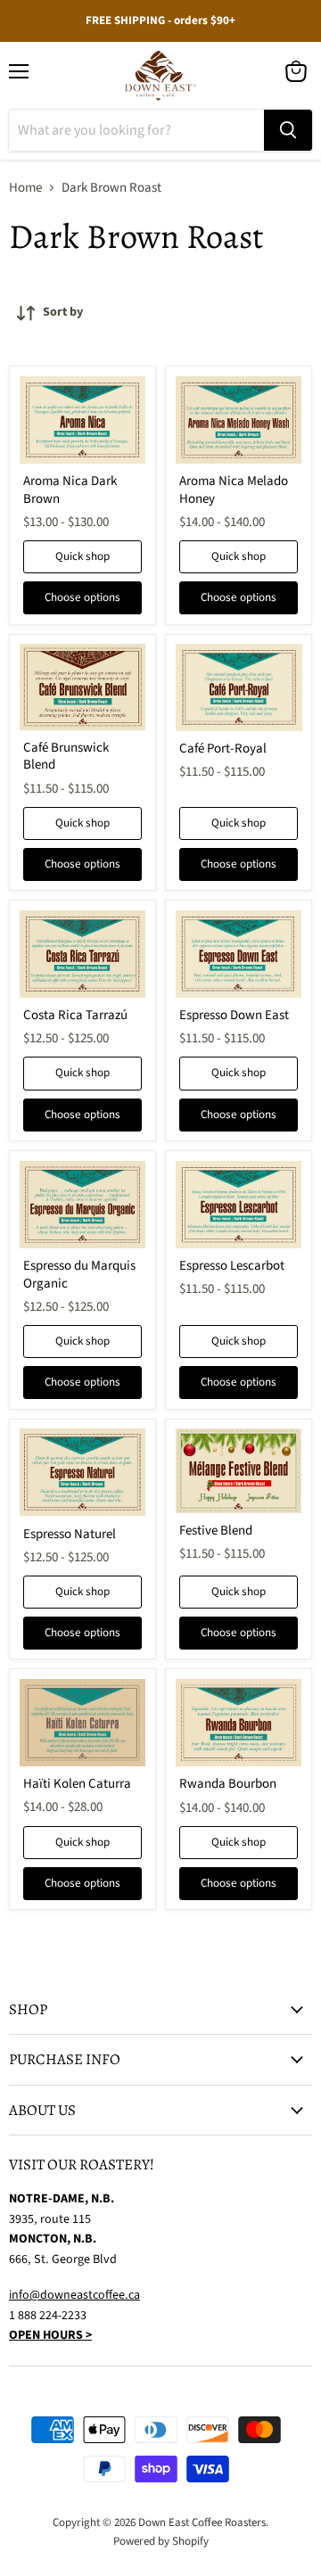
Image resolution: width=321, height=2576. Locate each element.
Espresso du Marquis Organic (79, 1275)
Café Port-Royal (223, 749)
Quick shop (82, 556)
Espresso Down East (234, 1015)
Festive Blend (216, 1531)
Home (25, 188)
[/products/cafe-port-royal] (239, 687)
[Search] (288, 130)
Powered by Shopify (161, 2541)
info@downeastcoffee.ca (74, 2295)
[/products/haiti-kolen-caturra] (83, 1723)
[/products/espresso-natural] (83, 1472)
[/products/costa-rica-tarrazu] (83, 954)
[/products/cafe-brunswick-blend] (83, 687)
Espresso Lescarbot (232, 1266)
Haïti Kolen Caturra (77, 1784)
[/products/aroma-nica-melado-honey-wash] (239, 420)
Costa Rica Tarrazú (75, 1015)
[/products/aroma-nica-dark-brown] (83, 420)
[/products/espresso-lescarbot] (239, 1205)
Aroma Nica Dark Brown (70, 490)
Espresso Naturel (70, 1534)
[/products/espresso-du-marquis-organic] (83, 1205)
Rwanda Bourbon (228, 1784)
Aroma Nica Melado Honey (234, 490)
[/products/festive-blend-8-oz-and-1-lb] (239, 1471)
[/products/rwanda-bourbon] (239, 1723)
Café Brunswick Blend (66, 757)
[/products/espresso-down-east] (239, 954)
